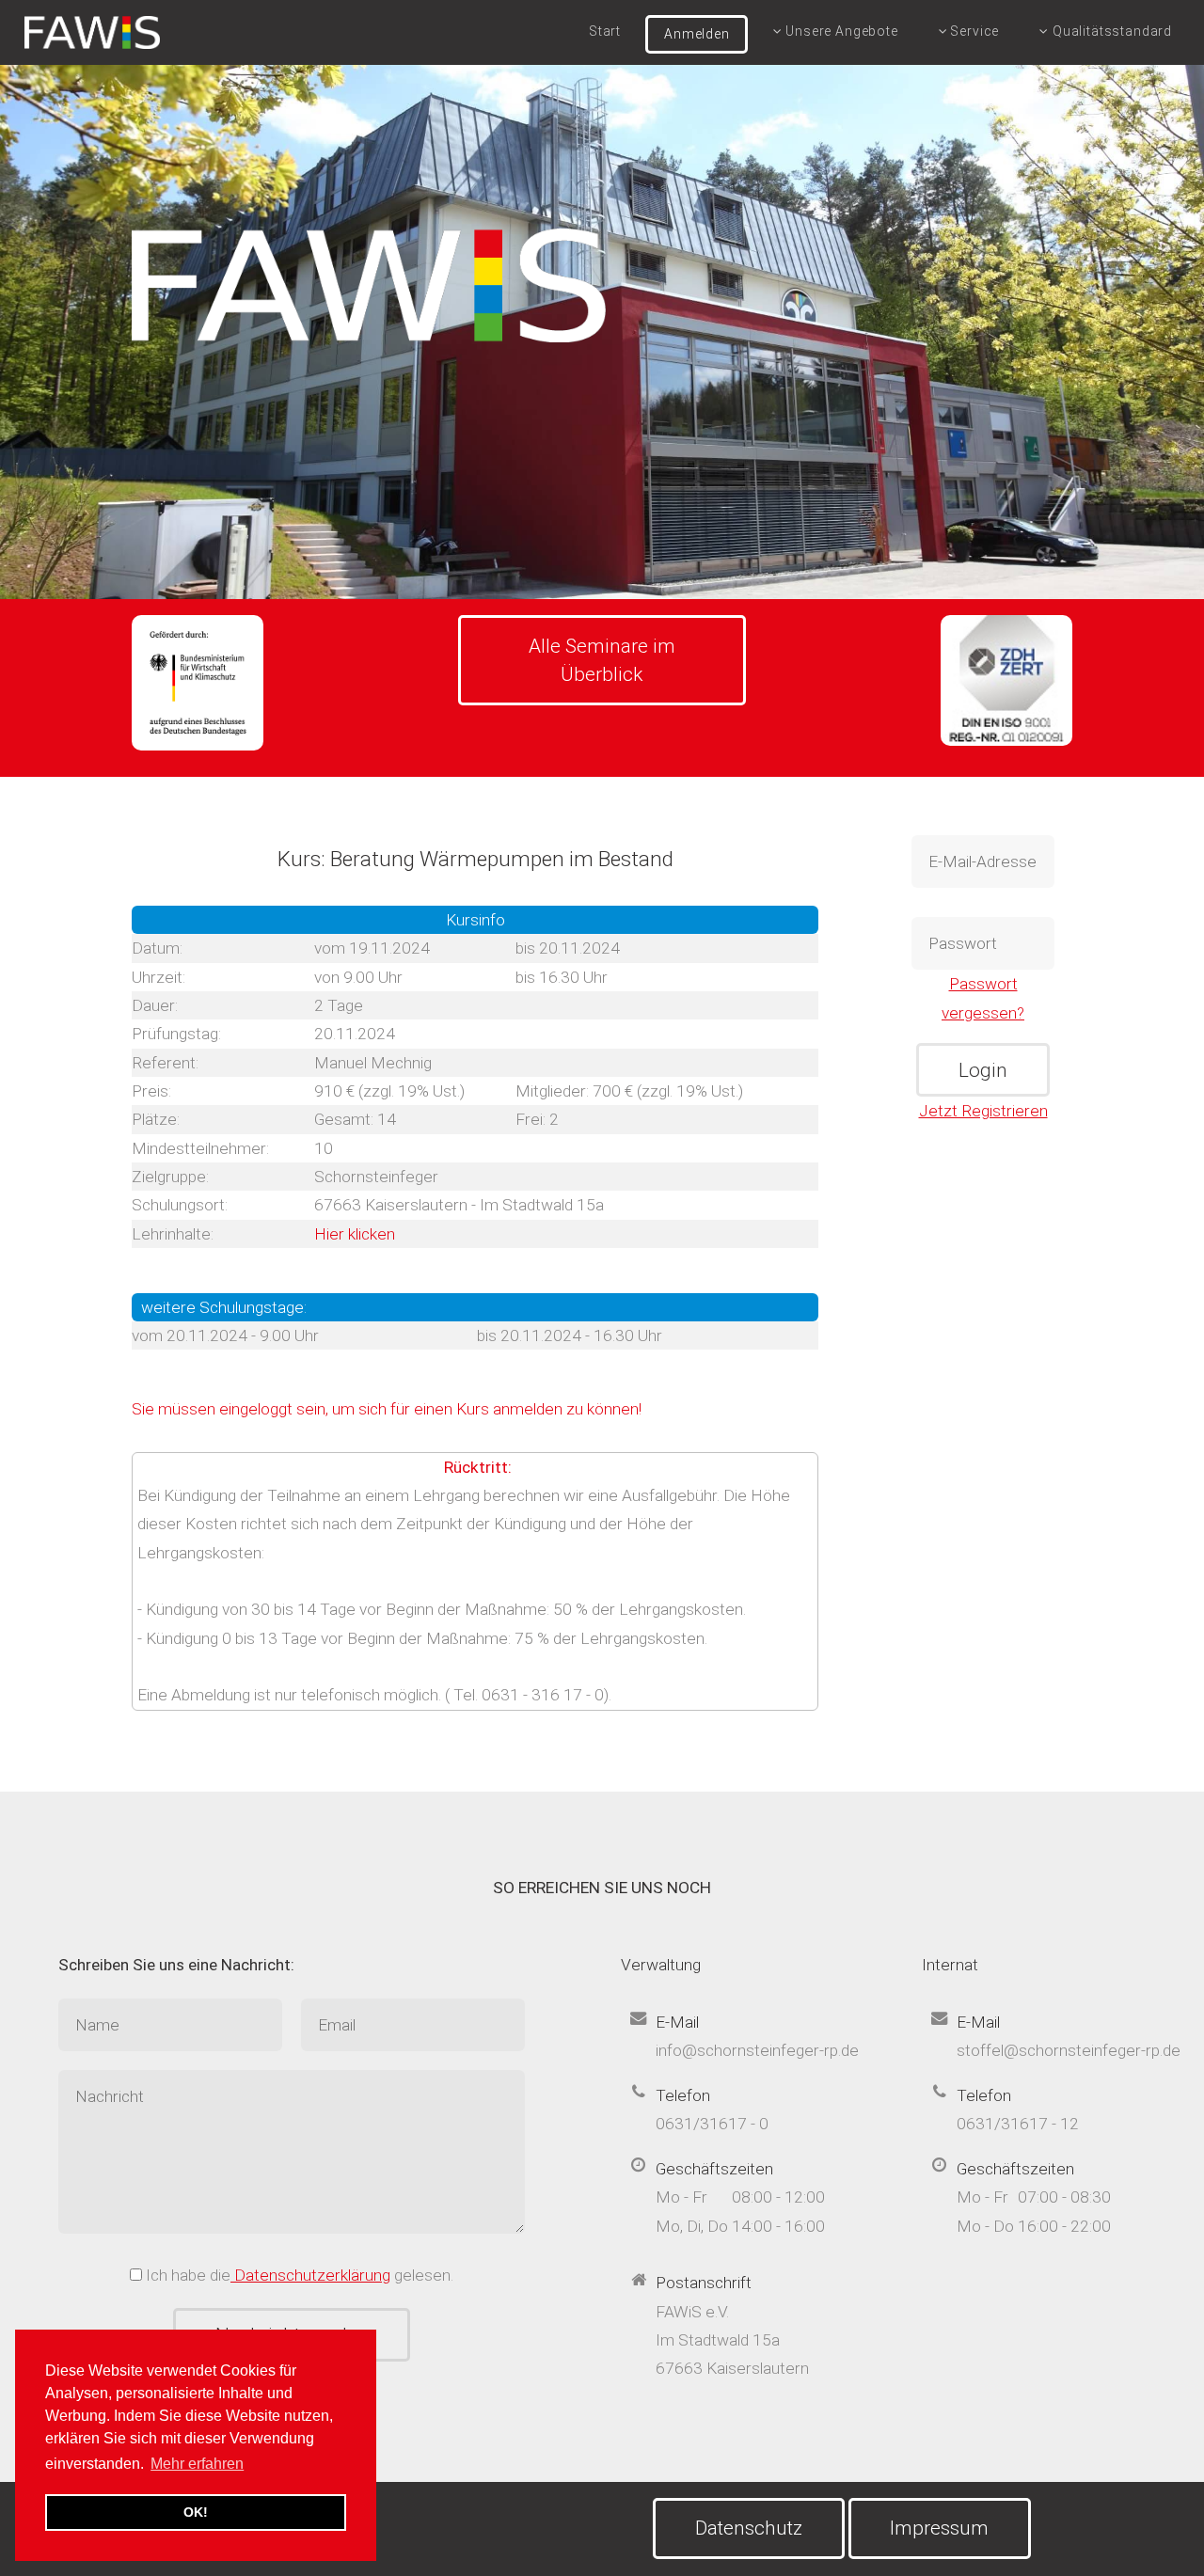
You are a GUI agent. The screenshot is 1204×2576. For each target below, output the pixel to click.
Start (605, 31)
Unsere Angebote (840, 31)
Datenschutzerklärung (310, 2275)
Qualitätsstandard (1110, 31)
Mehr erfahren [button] (197, 2464)
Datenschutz (749, 2528)
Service (974, 31)
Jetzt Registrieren (983, 1111)
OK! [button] (196, 2512)
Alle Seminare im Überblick (602, 660)
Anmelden (697, 34)
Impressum (939, 2528)
